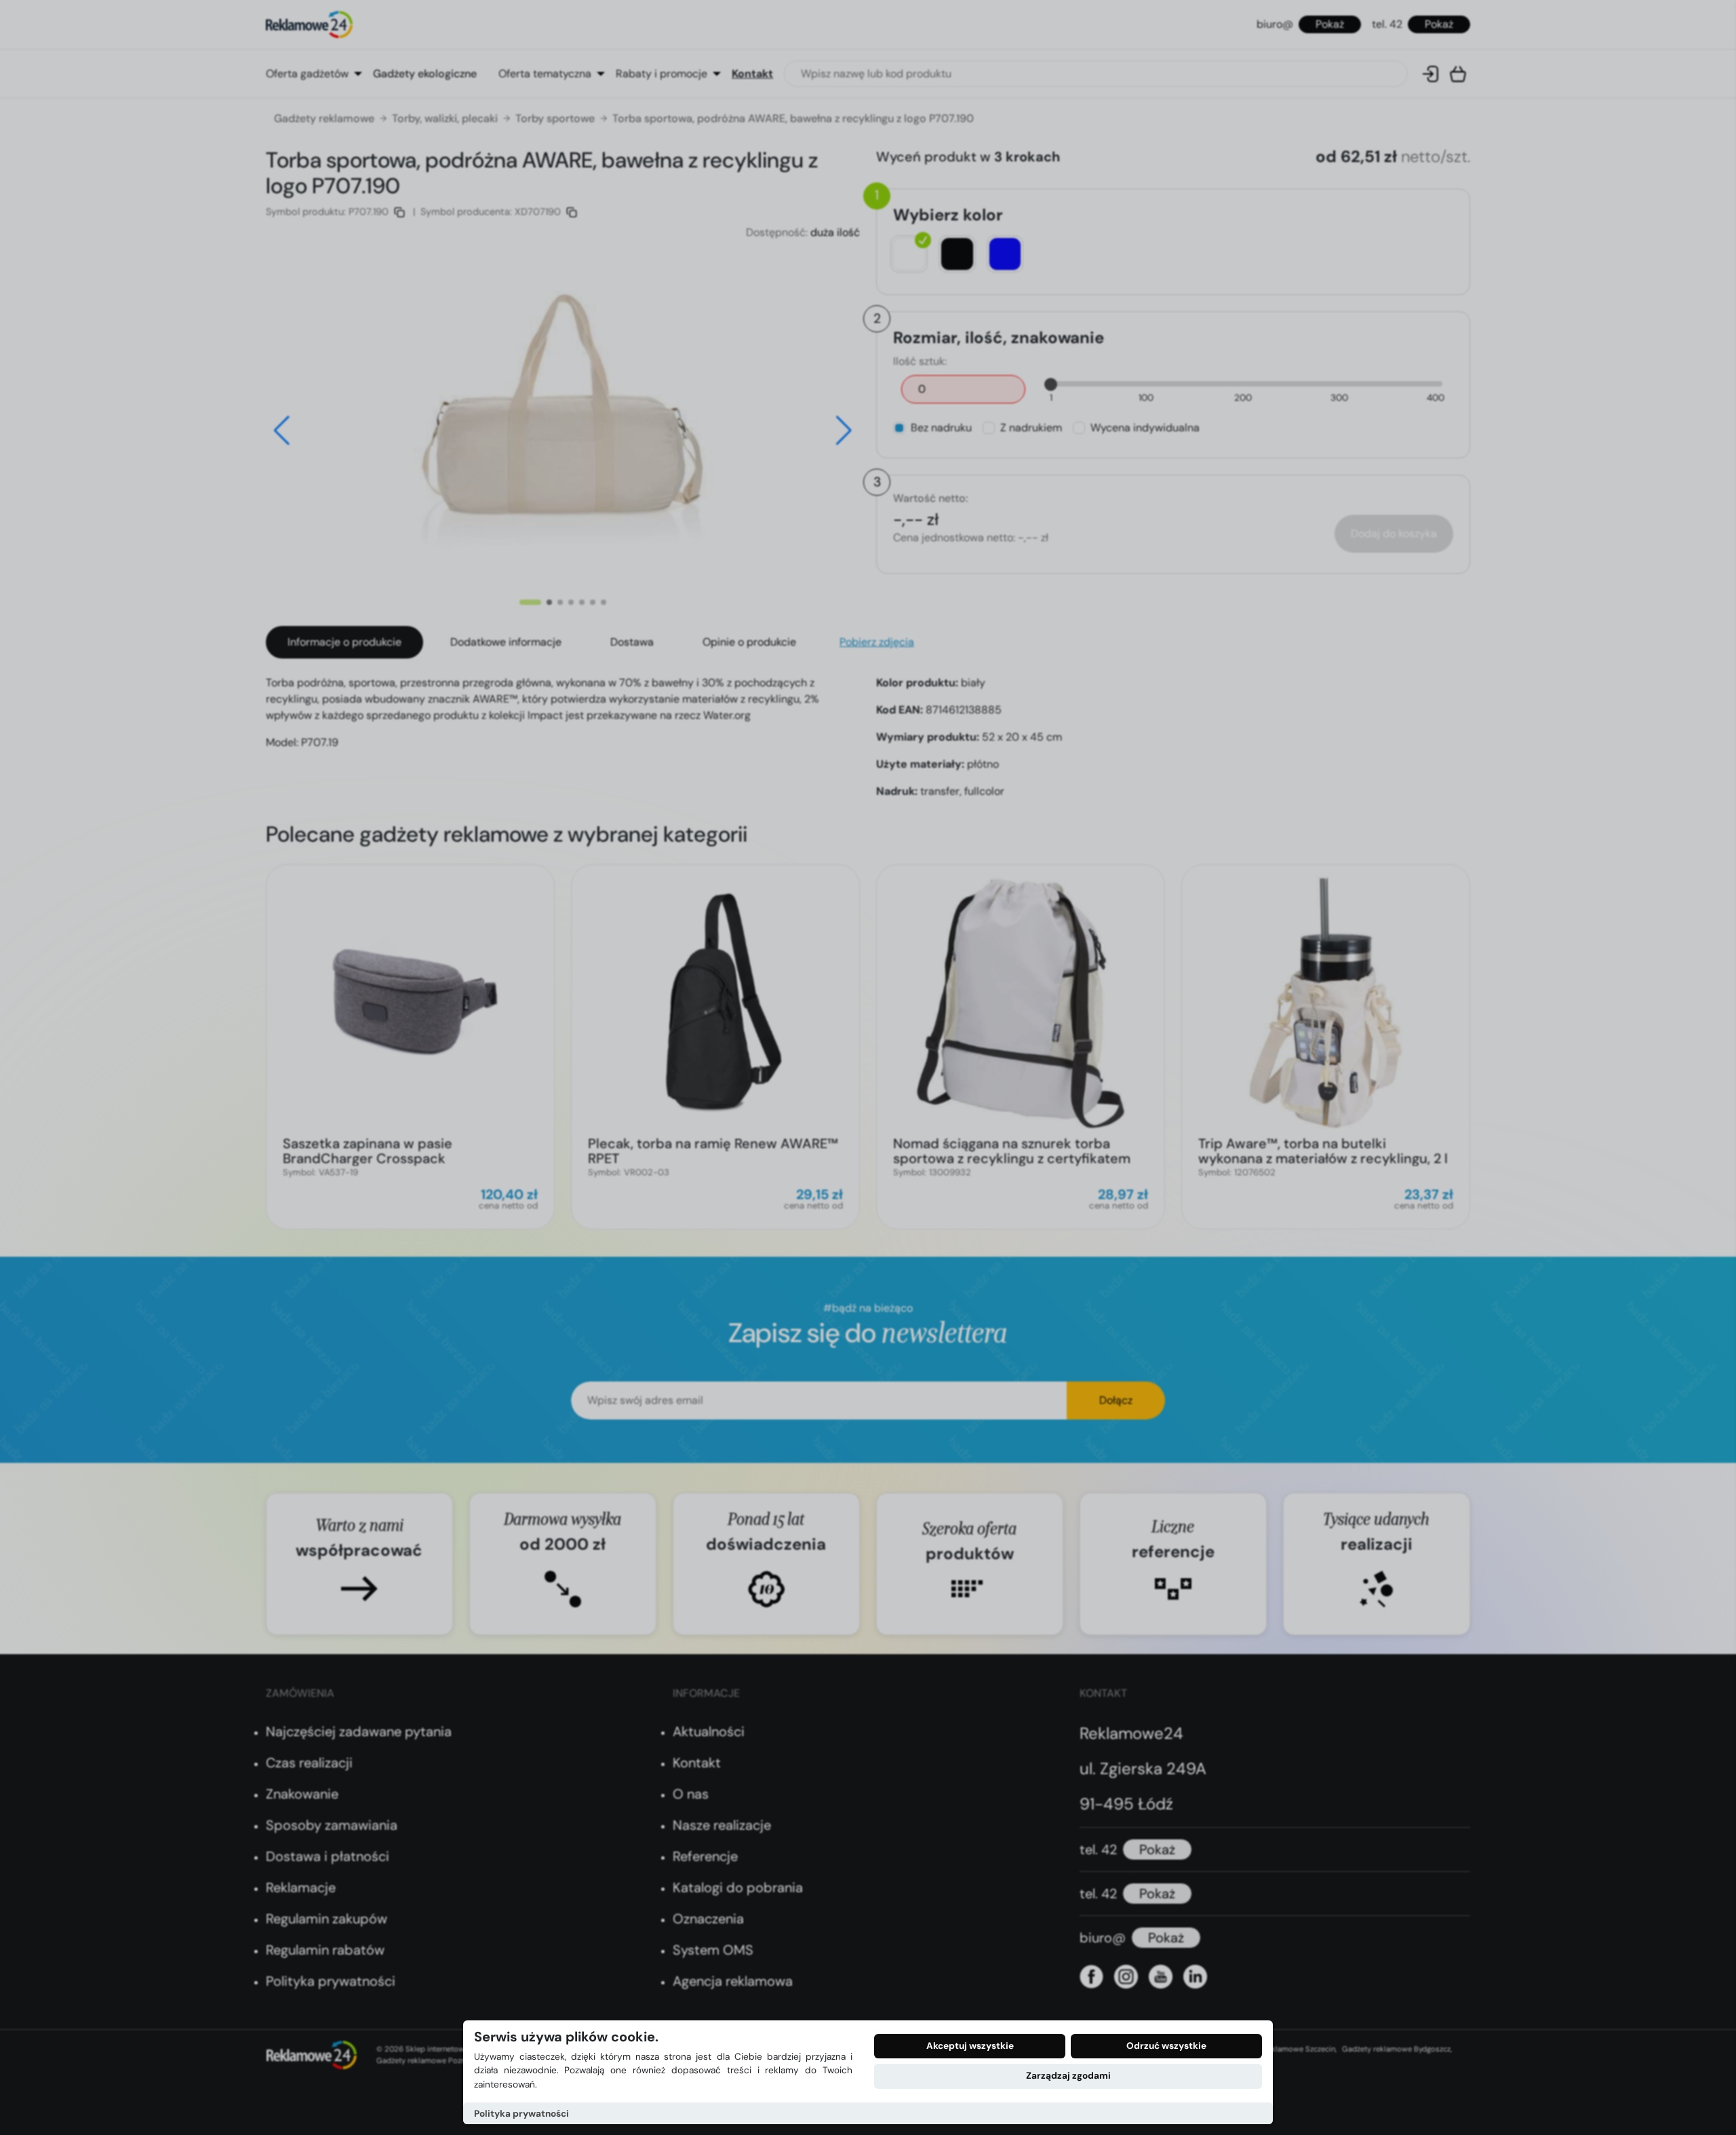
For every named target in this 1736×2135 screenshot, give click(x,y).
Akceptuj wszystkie (970, 2046)
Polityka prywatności (521, 2114)
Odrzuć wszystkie (1166, 2046)
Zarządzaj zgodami (1068, 2076)
